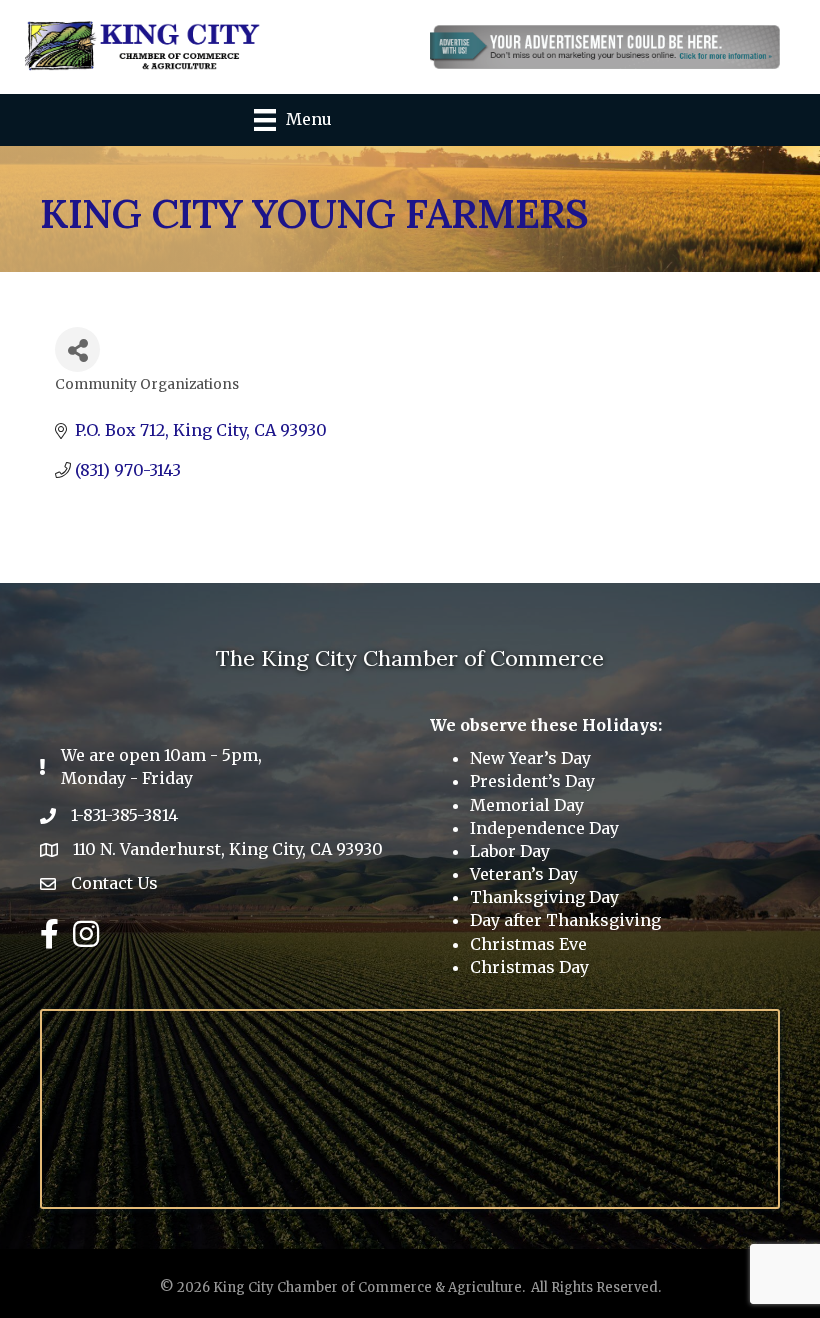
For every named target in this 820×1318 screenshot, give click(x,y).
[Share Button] (77, 349)
